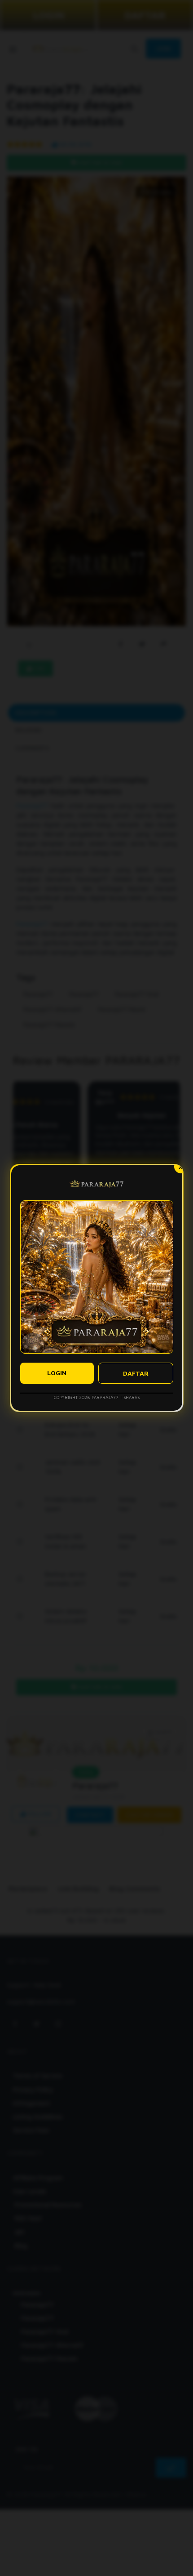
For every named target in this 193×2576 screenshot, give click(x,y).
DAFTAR (136, 1373)
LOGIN (57, 1373)
